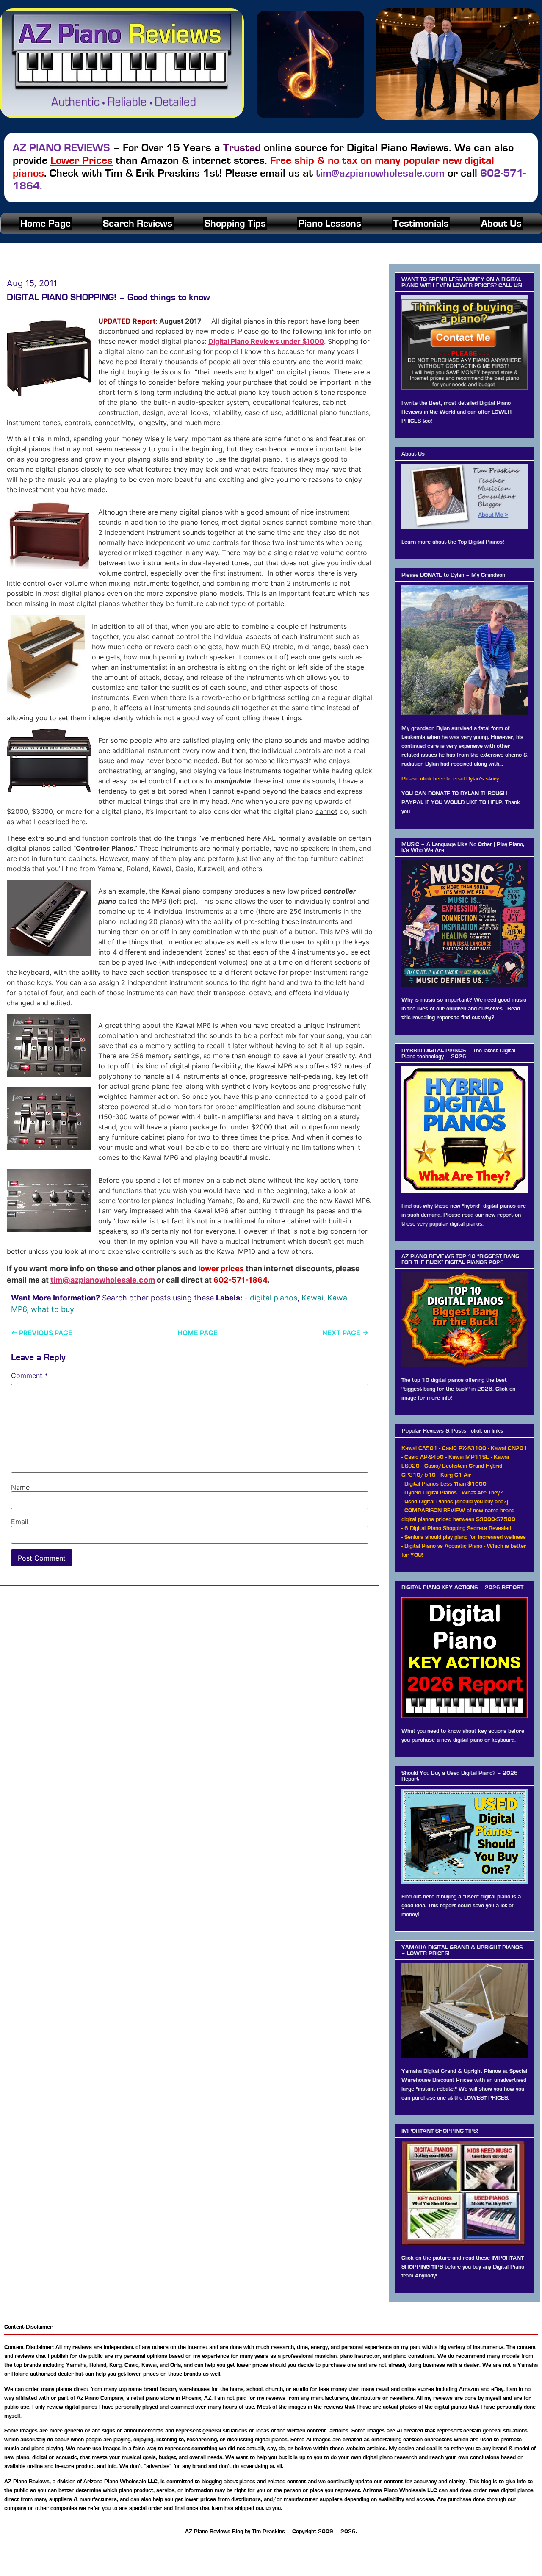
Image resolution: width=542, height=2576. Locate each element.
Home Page (46, 224)
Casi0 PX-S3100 (464, 1448)
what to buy (53, 1309)
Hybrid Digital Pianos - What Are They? (454, 1493)
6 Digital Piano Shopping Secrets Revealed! (459, 1528)
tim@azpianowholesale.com (103, 1280)
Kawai (312, 1298)
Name (20, 1487)
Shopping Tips (235, 224)
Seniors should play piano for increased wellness (465, 1537)
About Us (501, 224)
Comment (29, 1375)
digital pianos (274, 1298)
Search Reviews (138, 224)
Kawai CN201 (509, 1448)
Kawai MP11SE (469, 1457)
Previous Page (42, 1333)
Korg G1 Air (456, 1475)
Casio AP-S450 (424, 1457)
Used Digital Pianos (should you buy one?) (456, 1502)
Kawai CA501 (419, 1448)
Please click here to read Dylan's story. (451, 779)
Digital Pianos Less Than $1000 (445, 1484)
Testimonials (421, 224)
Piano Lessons (330, 224)
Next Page (345, 1333)
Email (20, 1522)
